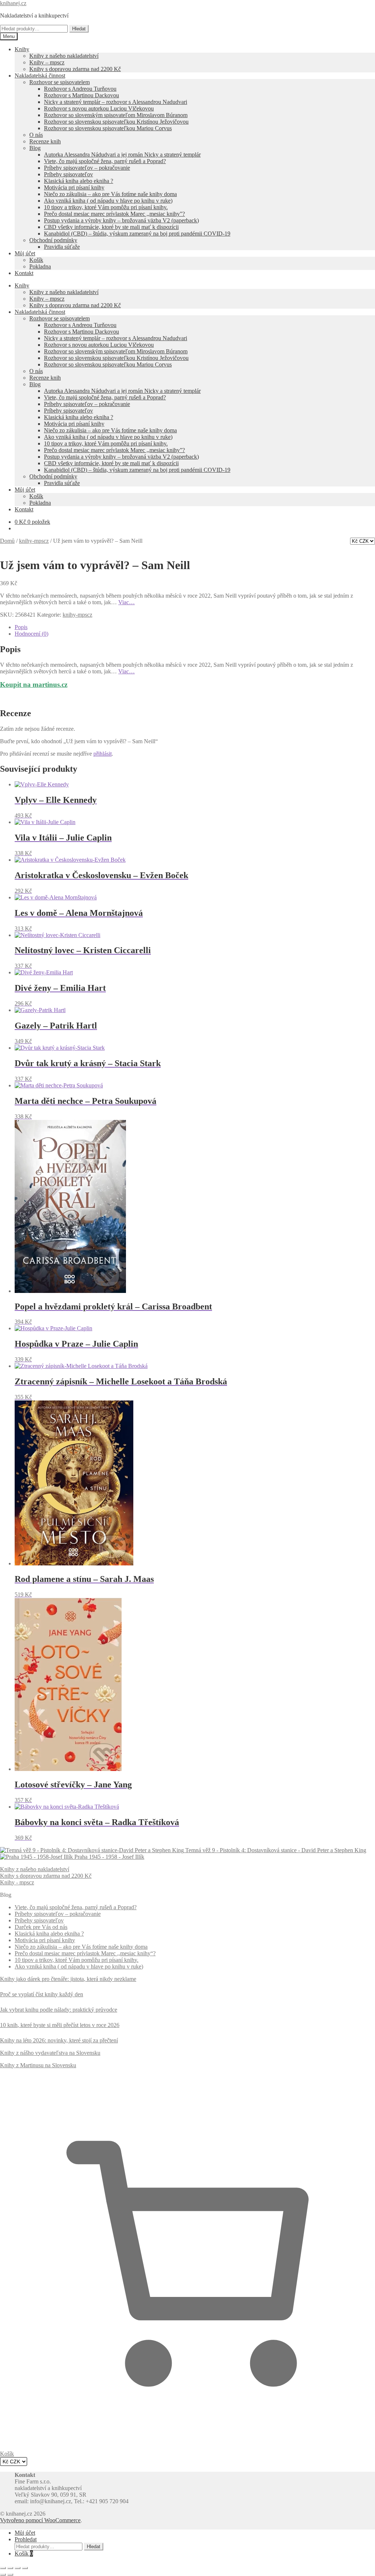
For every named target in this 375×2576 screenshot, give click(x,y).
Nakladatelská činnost (40, 76)
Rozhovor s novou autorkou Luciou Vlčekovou (99, 108)
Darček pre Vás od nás (41, 1927)
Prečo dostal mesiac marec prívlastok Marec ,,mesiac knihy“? (85, 1953)
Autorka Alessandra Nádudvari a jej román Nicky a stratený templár (122, 155)
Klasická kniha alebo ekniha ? (79, 181)
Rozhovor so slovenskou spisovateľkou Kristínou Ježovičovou (116, 122)
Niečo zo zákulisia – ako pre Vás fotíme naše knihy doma (110, 194)
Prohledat (26, 2539)
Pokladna (40, 266)
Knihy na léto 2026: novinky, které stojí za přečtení (59, 2040)
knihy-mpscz (34, 541)
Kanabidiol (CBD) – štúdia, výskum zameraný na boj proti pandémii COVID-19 (137, 234)
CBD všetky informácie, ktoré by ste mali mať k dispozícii (111, 227)
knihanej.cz (13, 3)
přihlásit (103, 754)
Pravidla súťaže (62, 247)
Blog (35, 148)
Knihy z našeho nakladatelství (64, 56)
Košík (36, 260)
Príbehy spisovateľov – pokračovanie (87, 168)
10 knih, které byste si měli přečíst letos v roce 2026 (60, 2025)
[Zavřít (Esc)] (25, 2568)
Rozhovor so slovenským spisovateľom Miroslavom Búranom (116, 115)
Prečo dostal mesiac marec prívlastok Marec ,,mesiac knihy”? (114, 214)
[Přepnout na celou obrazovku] (10, 2568)
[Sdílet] (18, 2568)
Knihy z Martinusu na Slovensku (38, 2065)
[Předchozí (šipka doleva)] (3, 2575)
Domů (7, 541)
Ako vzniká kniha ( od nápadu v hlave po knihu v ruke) (108, 201)
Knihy (22, 49)
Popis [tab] (21, 627)
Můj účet (25, 253)
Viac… (127, 602)
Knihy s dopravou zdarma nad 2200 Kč (75, 69)
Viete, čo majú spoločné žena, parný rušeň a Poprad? (105, 161)
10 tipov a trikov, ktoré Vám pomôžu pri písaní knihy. (106, 207)
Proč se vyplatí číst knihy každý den (42, 1994)
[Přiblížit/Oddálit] (3, 2568)
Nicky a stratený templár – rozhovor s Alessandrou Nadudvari (116, 102)
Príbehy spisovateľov (68, 174)
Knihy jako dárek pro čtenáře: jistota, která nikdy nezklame (68, 1979)
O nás (36, 135)
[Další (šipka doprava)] (10, 2575)
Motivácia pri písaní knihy (74, 187)
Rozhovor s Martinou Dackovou (81, 95)
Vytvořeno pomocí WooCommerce (40, 2520)
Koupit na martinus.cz (34, 685)
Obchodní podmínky (53, 240)
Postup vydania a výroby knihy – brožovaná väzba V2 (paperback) (121, 220)
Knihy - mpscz (17, 1882)
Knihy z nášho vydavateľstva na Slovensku (50, 2053)
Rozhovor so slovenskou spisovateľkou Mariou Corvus (108, 128)
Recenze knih (45, 141)
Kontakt (24, 273)
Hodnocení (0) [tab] (31, 634)
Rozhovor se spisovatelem (60, 82)
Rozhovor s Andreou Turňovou (80, 89)
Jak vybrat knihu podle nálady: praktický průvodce (59, 2010)
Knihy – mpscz (47, 62)
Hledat (79, 29)
